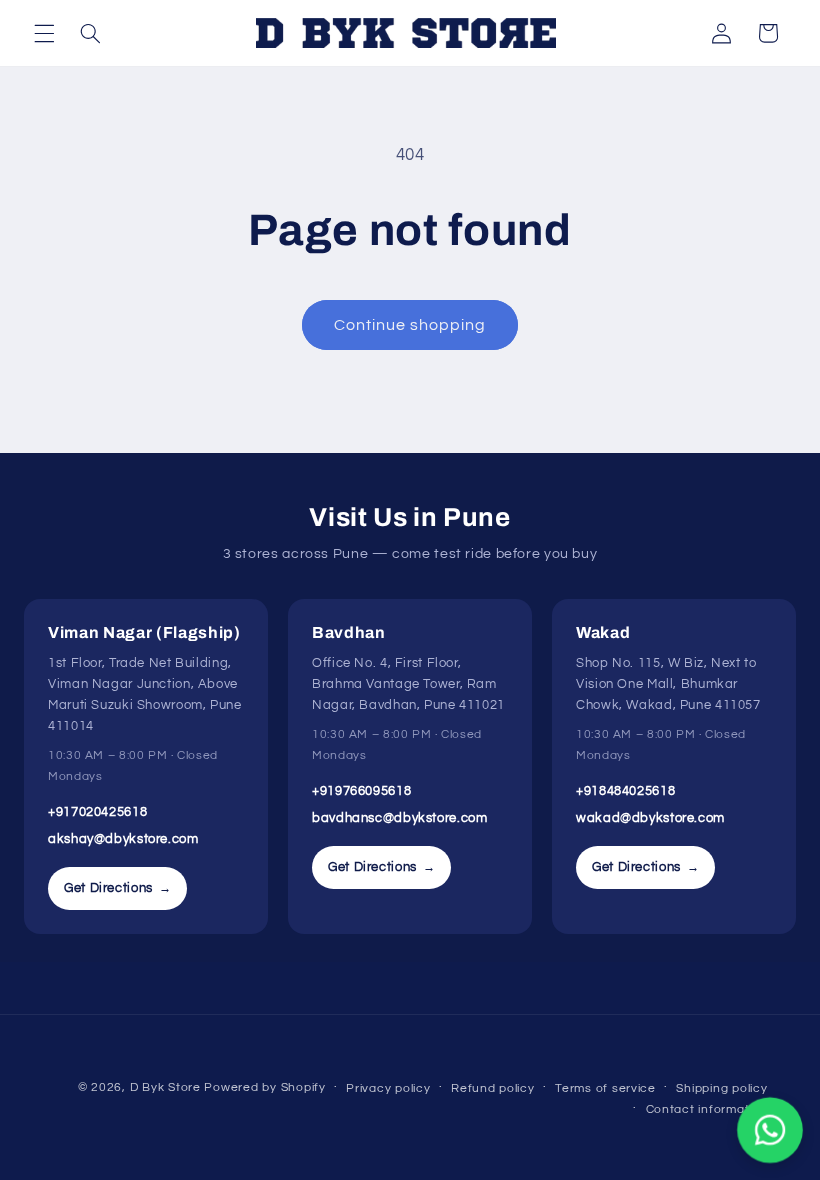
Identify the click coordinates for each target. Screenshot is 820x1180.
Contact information (707, 1109)
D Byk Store (167, 1087)
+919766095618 (361, 791)
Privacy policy (388, 1088)
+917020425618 (97, 812)
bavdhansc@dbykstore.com (400, 818)
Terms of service (605, 1088)
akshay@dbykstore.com (123, 839)
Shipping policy (721, 1088)
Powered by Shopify (264, 1087)
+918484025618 (625, 791)
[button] (44, 33)
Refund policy (493, 1088)
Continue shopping (410, 325)
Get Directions (117, 888)
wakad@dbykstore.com (650, 818)
